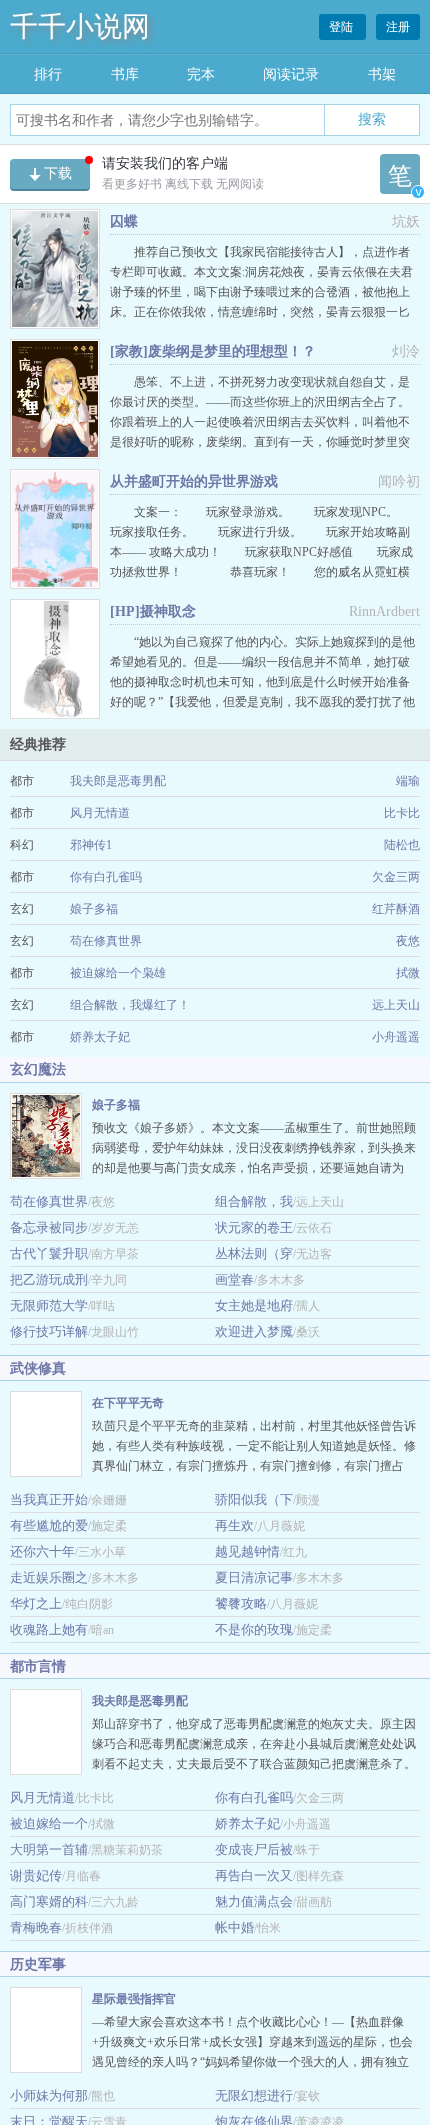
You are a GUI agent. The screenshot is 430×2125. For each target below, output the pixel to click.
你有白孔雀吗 (106, 877)
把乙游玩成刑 (49, 1279)
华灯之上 (36, 1603)
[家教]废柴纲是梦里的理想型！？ (213, 351)
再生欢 (234, 1525)
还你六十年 (42, 1551)
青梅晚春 (36, 1927)
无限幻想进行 (254, 2095)
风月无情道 (100, 813)
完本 (201, 74)
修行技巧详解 (49, 1331)
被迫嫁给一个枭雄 (118, 973)
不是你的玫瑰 (254, 1629)
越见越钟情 (247, 1551)
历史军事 (38, 1964)
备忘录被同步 (49, 1227)
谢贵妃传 (36, 1875)
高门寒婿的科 (49, 1901)
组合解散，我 (254, 1201)
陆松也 (402, 845)
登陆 (342, 27)
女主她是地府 (254, 1305)
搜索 (372, 119)
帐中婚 (234, 1927)
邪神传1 (91, 845)
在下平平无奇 (128, 1403)
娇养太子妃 (100, 1037)
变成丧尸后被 (254, 1849)
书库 (125, 74)
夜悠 (408, 941)
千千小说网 (80, 26)
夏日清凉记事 (254, 1577)
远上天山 (396, 1005)
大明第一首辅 (49, 1849)
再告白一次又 (254, 1875)
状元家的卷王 (254, 1227)
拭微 (408, 973)
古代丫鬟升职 (49, 1253)
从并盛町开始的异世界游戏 (194, 481)
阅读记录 (291, 74)
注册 (398, 27)
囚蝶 (124, 221)
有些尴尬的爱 (49, 1525)
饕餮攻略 (241, 1603)
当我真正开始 (49, 1499)
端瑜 (408, 781)
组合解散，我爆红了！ (130, 1005)
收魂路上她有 (49, 1629)
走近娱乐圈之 (49, 1577)
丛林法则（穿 (254, 1253)
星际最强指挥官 (134, 1999)
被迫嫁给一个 (49, 1823)
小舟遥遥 (396, 1037)
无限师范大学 (49, 1305)
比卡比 (402, 813)
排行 (48, 74)
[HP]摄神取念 (153, 611)
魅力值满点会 (254, 1901)
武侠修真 (38, 1368)
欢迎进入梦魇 (254, 1331)
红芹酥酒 (396, 909)
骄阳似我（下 (254, 1499)
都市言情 (38, 1666)
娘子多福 (94, 909)
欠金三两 (396, 877)
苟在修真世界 (106, 941)
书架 (382, 74)
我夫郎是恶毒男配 (118, 781)
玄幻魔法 (38, 1069)
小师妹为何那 (49, 2095)
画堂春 (234, 1279)
